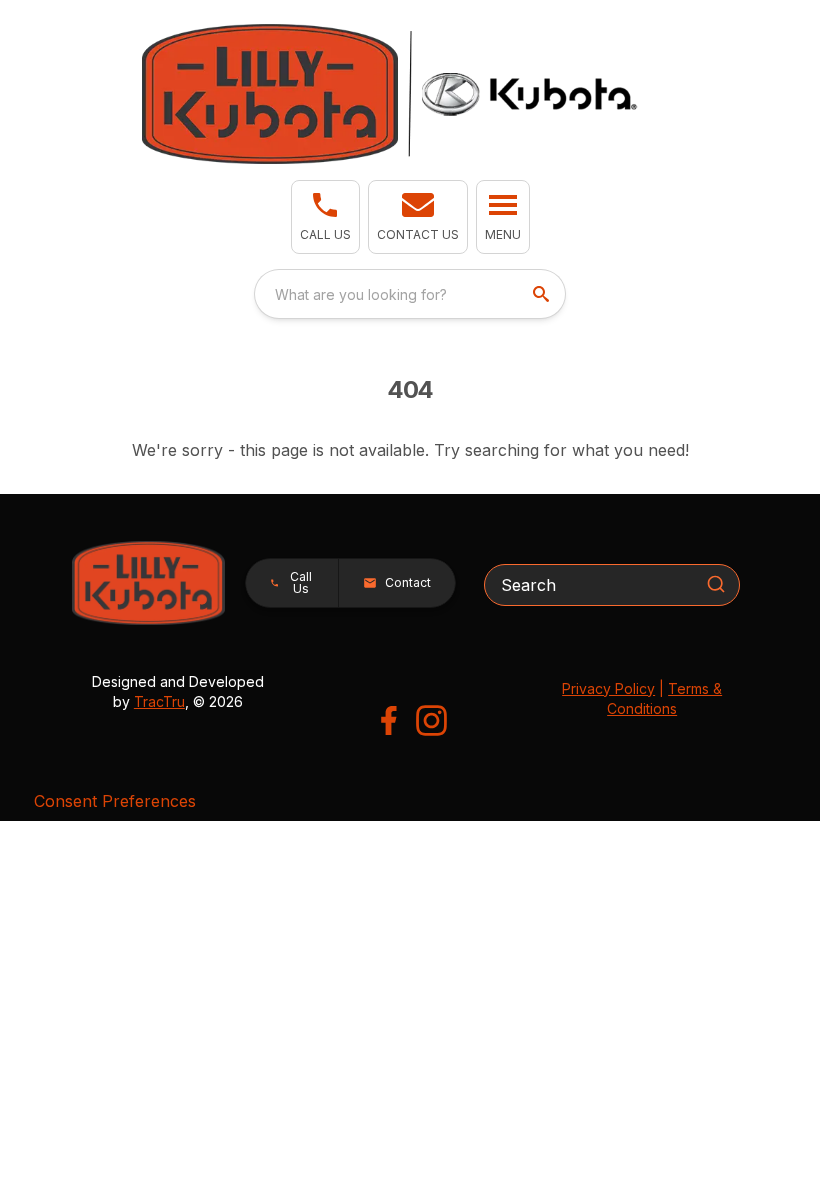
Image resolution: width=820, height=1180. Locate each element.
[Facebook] (388, 720)
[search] (543, 294)
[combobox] (410, 294)
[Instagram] (431, 720)
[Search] (716, 584)
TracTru (159, 701)
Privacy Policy (608, 688)
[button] (325, 217)
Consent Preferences (115, 801)
